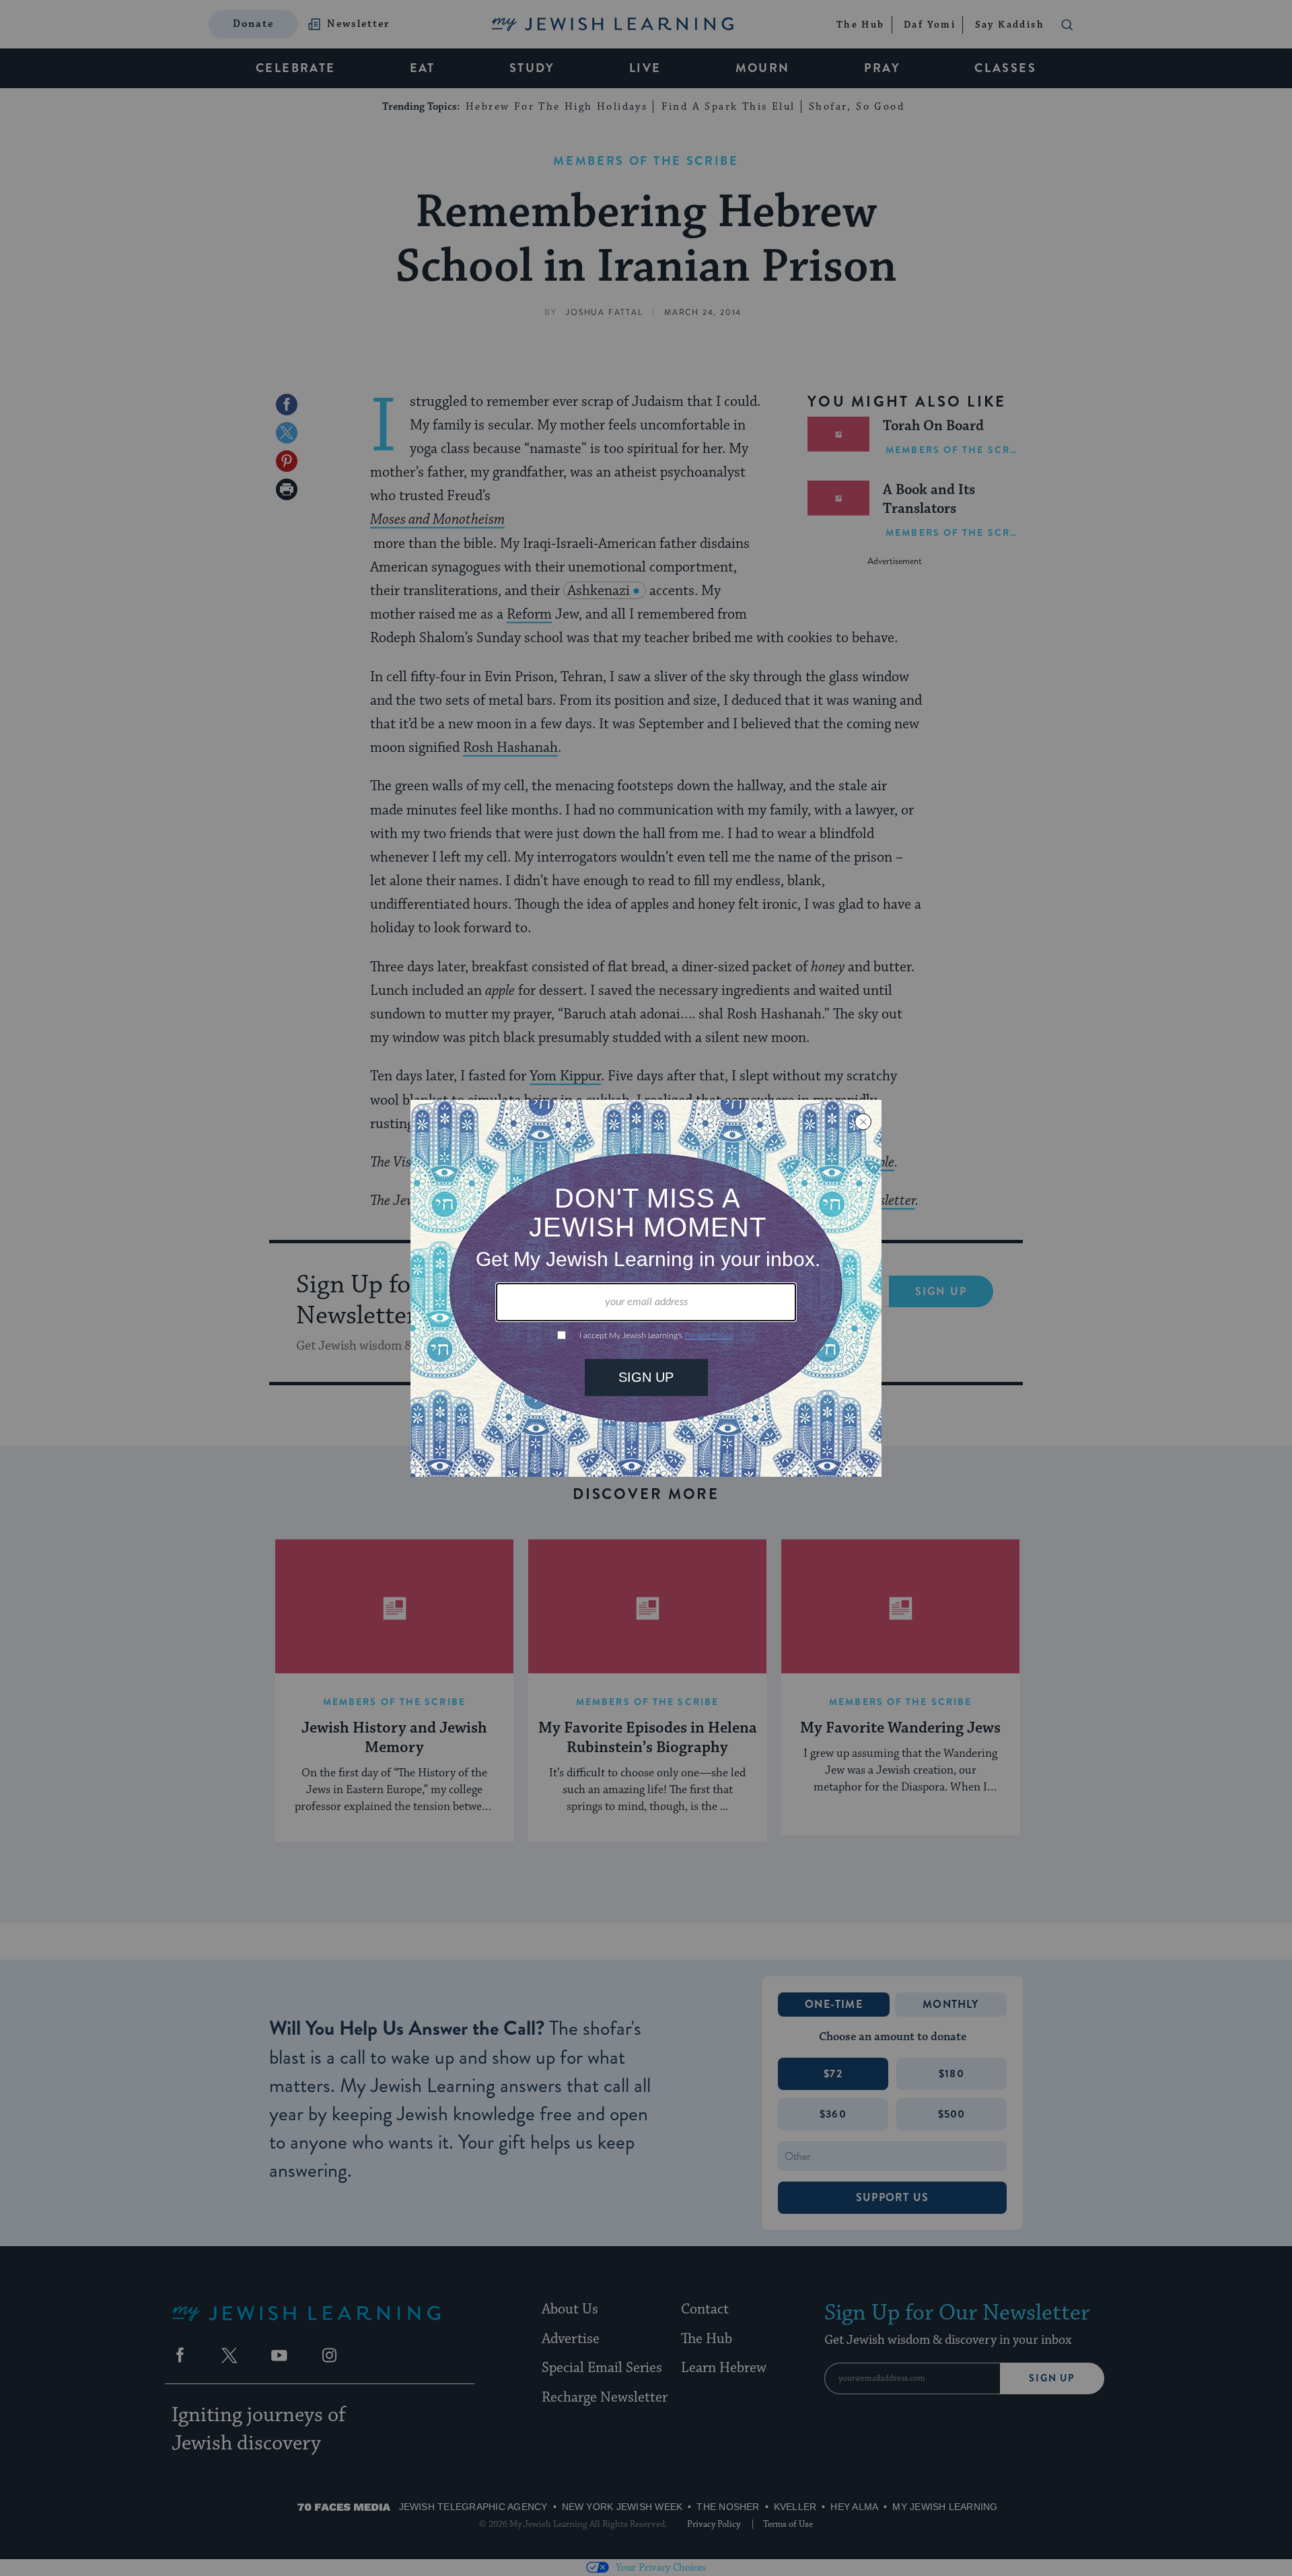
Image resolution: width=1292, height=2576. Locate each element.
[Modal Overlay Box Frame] (646, 1288)
